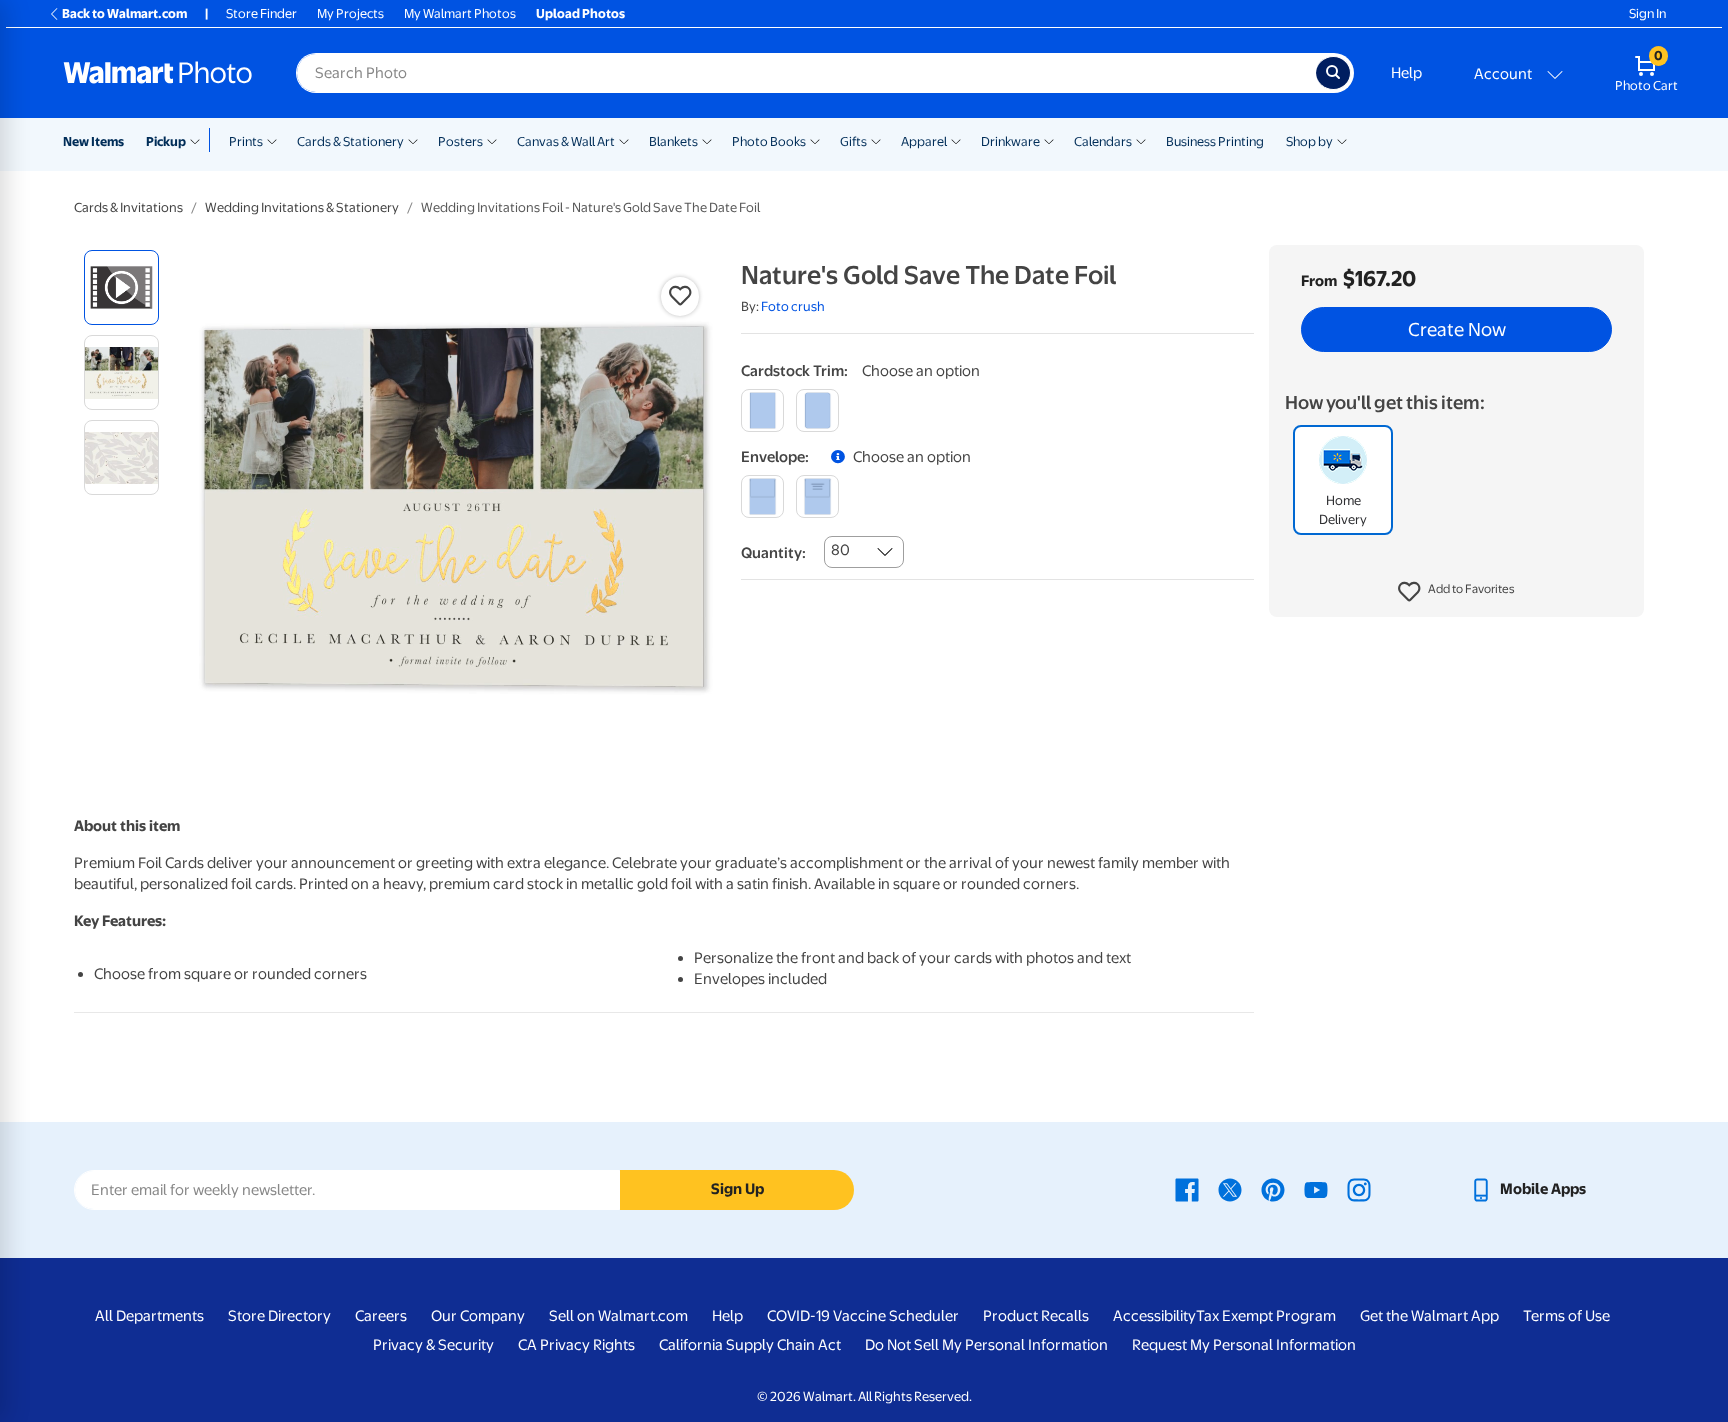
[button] (1456, 592)
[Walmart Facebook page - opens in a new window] (1187, 1189)
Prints (246, 141)
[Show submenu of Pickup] (199, 140)
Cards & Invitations (128, 207)
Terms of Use (1566, 1316)
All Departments (149, 1316)
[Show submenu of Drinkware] (1049, 140)
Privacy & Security (433, 1345)
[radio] (121, 287)
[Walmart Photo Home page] (158, 73)
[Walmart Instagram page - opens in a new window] (1359, 1189)
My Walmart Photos (460, 13)
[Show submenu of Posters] (492, 140)
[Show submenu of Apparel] (956, 140)
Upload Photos (580, 13)
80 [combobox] (840, 550)
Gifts (853, 141)
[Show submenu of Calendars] (1141, 140)
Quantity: (773, 553)
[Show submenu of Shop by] (1342, 140)
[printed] (817, 496)
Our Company (478, 1316)
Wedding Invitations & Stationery (302, 207)
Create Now (1457, 330)
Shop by (1309, 141)
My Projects (350, 13)
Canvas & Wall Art (566, 141)
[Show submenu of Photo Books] (815, 140)
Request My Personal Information (1244, 1345)
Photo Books (769, 141)
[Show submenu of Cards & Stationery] (413, 140)
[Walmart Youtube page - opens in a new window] (1316, 1189)
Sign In (1647, 13)
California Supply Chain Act (750, 1345)
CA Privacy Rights (576, 1345)
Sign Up (737, 1189)
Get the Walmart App (1429, 1316)
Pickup (166, 141)
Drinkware (1010, 141)
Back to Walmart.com (124, 13)
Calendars (1103, 141)
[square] (762, 410)
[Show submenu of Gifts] (876, 140)
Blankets (673, 141)
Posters (460, 141)
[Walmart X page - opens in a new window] (1230, 1189)
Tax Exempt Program (1266, 1316)
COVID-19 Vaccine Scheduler (863, 1316)
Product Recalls (1036, 1316)
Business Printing (1215, 141)
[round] (817, 410)
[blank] (762, 496)
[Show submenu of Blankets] (707, 140)
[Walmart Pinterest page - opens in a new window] (1273, 1189)
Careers (381, 1316)
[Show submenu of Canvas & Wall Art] (624, 140)
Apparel (924, 141)
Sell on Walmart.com (618, 1316)
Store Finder (261, 13)
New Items (93, 141)
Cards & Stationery (350, 141)
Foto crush (793, 306)
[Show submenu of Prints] (272, 140)
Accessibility (1154, 1316)
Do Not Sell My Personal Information (986, 1345)
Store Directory (279, 1316)
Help (1406, 73)
